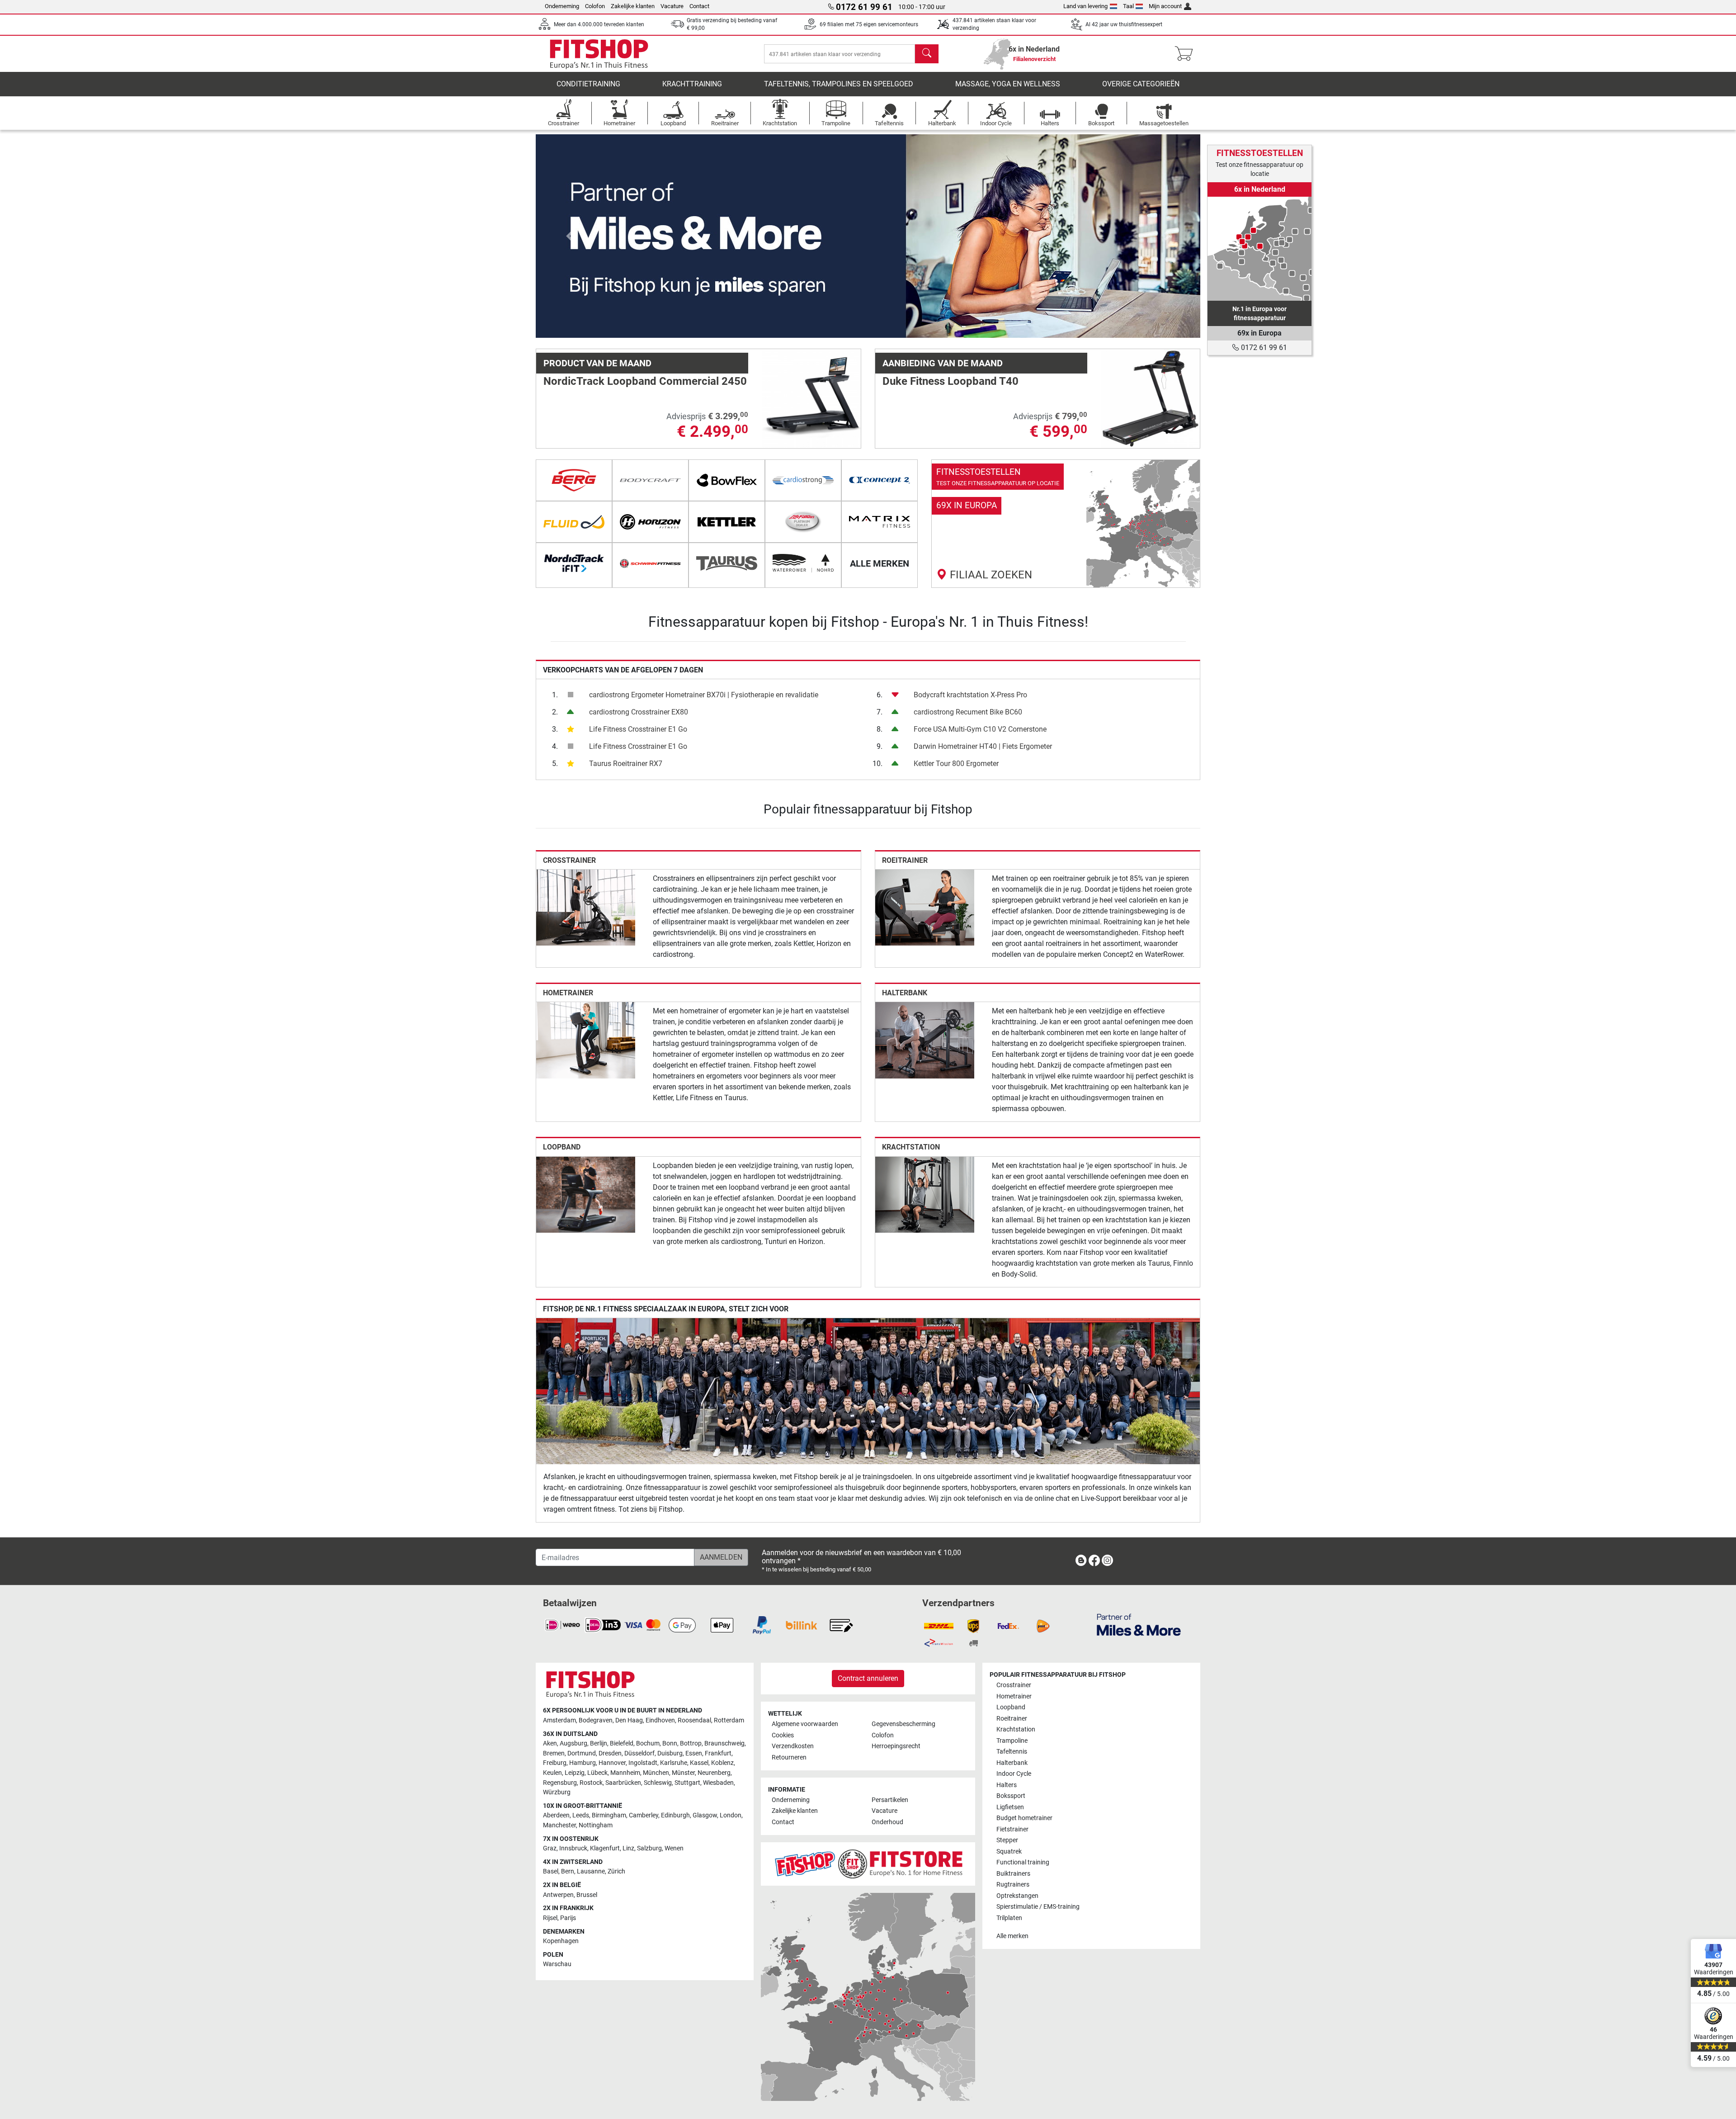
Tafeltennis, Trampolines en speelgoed (839, 84)
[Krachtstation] (925, 1194)
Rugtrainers (1013, 1885)
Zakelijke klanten (633, 6)
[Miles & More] (1139, 1625)
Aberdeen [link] (556, 1815)
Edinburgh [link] (675, 1815)
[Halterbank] (925, 1040)
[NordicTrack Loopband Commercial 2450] (811, 398)
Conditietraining (588, 84)
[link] (1066, 524)
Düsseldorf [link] (639, 1753)
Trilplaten (1009, 1918)
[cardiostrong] (803, 480)
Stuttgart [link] (687, 1783)
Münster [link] (683, 1773)
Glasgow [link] (705, 1815)
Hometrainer (568, 993)
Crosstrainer (569, 860)
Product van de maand (597, 363)
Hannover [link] (612, 1763)
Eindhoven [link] (660, 1720)
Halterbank (905, 993)
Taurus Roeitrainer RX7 (626, 764)
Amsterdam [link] (559, 1720)
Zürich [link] (616, 1871)
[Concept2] (880, 480)
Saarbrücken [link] (623, 1783)
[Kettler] (727, 522)
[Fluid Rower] (574, 522)
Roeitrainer (905, 860)
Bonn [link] (670, 1743)
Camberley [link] (644, 1815)
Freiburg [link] (555, 1763)
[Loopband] (586, 1194)
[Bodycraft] (650, 480)
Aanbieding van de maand (943, 363)
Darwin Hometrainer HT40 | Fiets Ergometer (983, 746)
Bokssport (1011, 1796)
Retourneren (789, 1757)
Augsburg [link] (573, 1743)
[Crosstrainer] (586, 907)
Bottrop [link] (691, 1743)
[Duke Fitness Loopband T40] (1150, 398)
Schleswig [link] (658, 1783)
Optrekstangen (1017, 1896)
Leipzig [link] (575, 1773)
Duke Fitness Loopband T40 (951, 381)
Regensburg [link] (560, 1783)
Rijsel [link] (550, 1918)
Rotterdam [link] (729, 1720)
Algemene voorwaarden (805, 1724)
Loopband (562, 1147)
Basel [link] (551, 1871)
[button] (569, 236)
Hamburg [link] (583, 1763)
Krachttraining (692, 84)
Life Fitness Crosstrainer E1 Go (638, 729)
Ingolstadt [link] (643, 1763)
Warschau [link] (557, 1964)
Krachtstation (911, 1147)
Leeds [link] (581, 1815)
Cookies (783, 1735)
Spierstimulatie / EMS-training (1038, 1907)
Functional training (1023, 1862)
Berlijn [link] (599, 1743)
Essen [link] (694, 1753)
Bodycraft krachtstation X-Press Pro (970, 695)
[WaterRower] (803, 563)
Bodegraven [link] (596, 1720)
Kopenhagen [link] (561, 1941)
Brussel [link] (587, 1895)
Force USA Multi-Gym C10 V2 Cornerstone (980, 729)
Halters (1007, 1785)
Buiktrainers (1013, 1874)
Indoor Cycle (1014, 1774)
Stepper (1007, 1840)
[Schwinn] (650, 563)
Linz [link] (628, 1848)
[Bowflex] (727, 480)
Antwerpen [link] (558, 1895)
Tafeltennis (1012, 1752)
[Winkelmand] (1186, 54)
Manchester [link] (559, 1825)
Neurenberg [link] (714, 1773)
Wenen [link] (674, 1848)
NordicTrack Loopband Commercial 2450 (645, 381)
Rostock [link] (591, 1783)
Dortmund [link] (582, 1753)
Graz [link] (550, 1848)
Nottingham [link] (596, 1825)
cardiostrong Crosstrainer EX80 (639, 712)
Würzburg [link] (557, 1792)
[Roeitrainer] (925, 907)
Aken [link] (550, 1743)
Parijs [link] (568, 1918)
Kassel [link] (699, 1763)
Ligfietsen (1010, 1807)
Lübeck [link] (597, 1773)
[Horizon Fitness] (650, 522)
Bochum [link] (648, 1743)
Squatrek (1009, 1852)
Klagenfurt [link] (605, 1848)
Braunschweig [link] (724, 1743)
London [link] (731, 1815)
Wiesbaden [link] (718, 1783)
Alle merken (1012, 1936)
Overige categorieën (1141, 84)
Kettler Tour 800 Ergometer (956, 764)
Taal (1128, 6)
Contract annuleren (868, 1678)
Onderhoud (887, 1822)
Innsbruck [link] (573, 1848)
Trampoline (1012, 1741)
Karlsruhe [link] (674, 1763)
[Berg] (574, 480)
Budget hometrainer (1024, 1818)
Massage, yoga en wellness (1008, 84)
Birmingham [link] (609, 1815)
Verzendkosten (793, 1746)
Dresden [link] (610, 1753)
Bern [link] (568, 1871)
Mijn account (1165, 6)
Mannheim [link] (625, 1773)
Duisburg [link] (670, 1753)
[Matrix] (880, 522)
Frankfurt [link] (718, 1753)
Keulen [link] (552, 1773)
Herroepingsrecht (896, 1746)
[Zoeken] (927, 54)
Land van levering (1085, 6)
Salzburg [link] (649, 1848)
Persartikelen (890, 1800)
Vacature (672, 6)
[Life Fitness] (803, 522)
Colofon (595, 6)
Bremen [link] (554, 1753)
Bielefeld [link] (622, 1743)
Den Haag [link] (629, 1720)
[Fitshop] (599, 53)
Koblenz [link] (722, 1763)
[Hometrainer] (586, 1040)
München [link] (656, 1773)
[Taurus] (727, 563)
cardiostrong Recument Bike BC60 (968, 712)
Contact (699, 6)
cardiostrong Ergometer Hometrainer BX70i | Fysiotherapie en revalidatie (704, 695)
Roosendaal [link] (694, 1720)
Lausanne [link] (591, 1871)
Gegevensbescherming (903, 1724)
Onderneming (562, 6)
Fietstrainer (1012, 1829)
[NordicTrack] (574, 563)
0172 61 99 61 (1263, 348)
